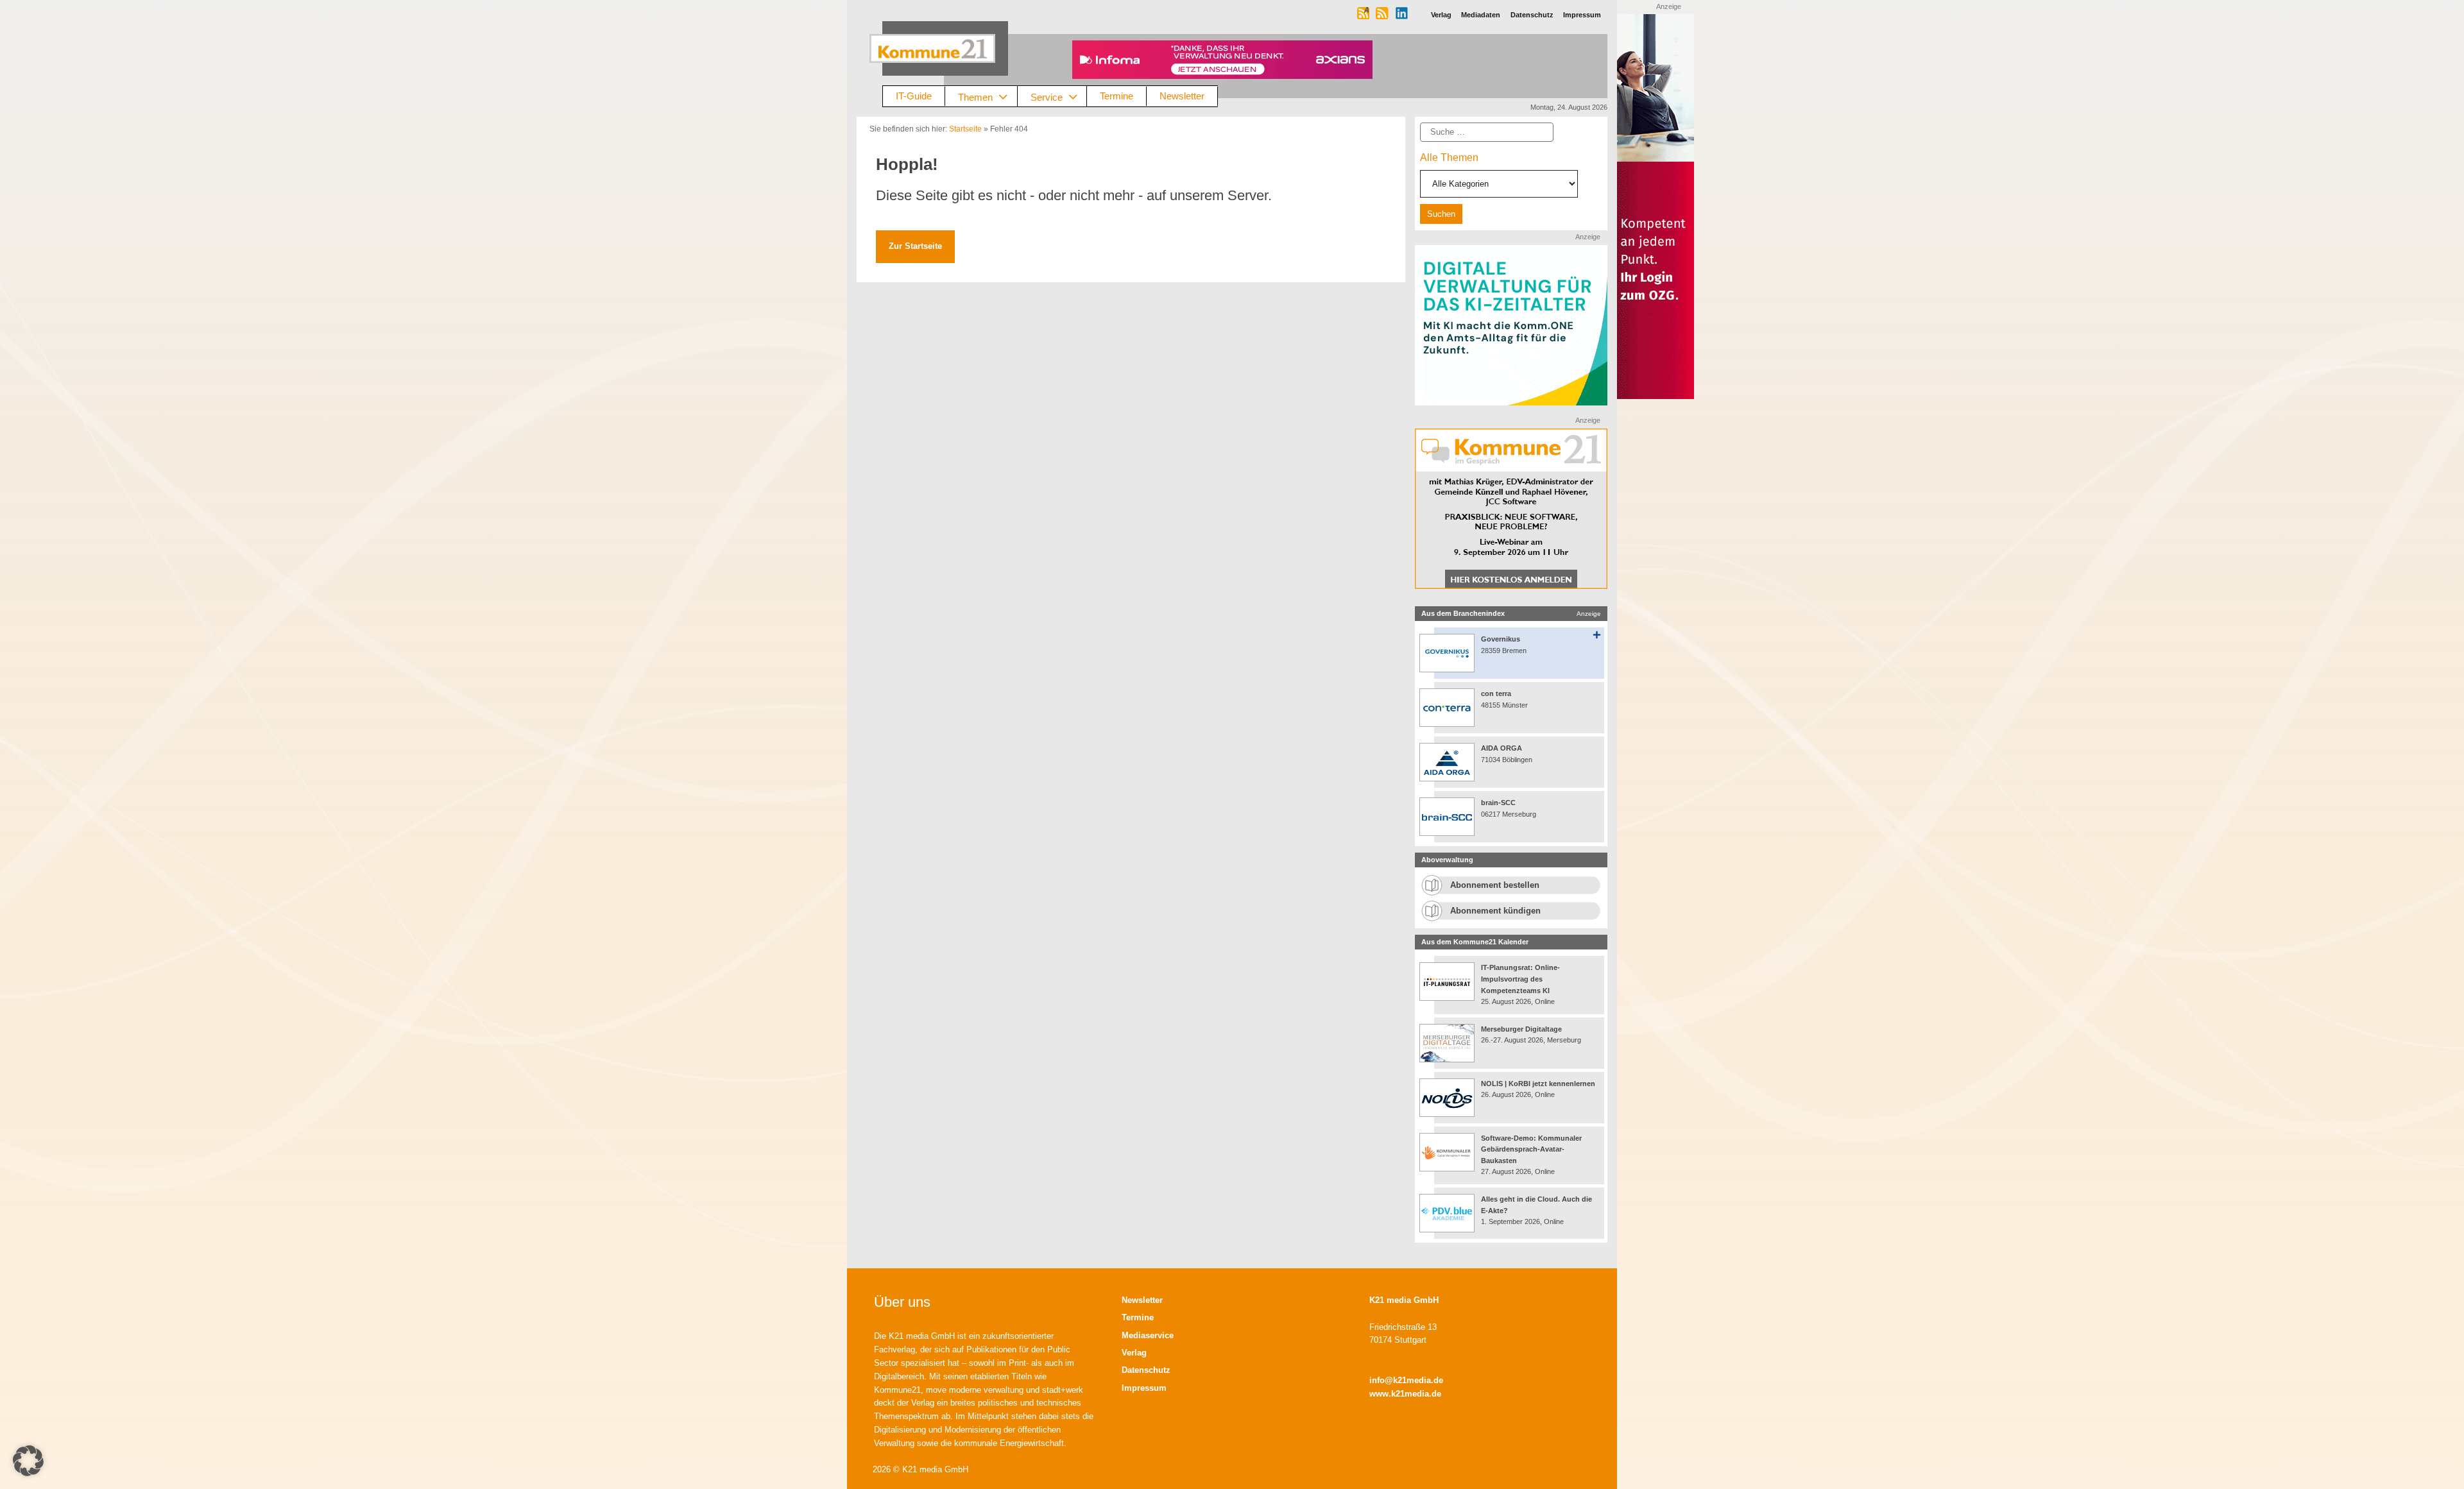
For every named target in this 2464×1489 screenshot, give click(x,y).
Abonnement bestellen (1495, 885)
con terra (1496, 693)
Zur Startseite (915, 246)
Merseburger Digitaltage (1521, 1029)
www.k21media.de (1405, 1394)
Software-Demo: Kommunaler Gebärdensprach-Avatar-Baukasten (1531, 1149)
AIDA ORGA (1502, 748)
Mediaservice (1148, 1335)
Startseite (965, 129)
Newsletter (1182, 96)
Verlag (1134, 1353)
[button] (28, 1461)
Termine (1116, 96)
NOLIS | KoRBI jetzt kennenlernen (1538, 1084)
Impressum (1144, 1388)
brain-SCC (1498, 803)
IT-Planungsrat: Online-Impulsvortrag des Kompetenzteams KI (1520, 979)
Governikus (1501, 639)
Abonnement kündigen (1495, 911)
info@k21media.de (1406, 1380)
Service (1047, 97)
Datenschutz (1146, 1370)
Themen (975, 97)
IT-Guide (914, 96)
